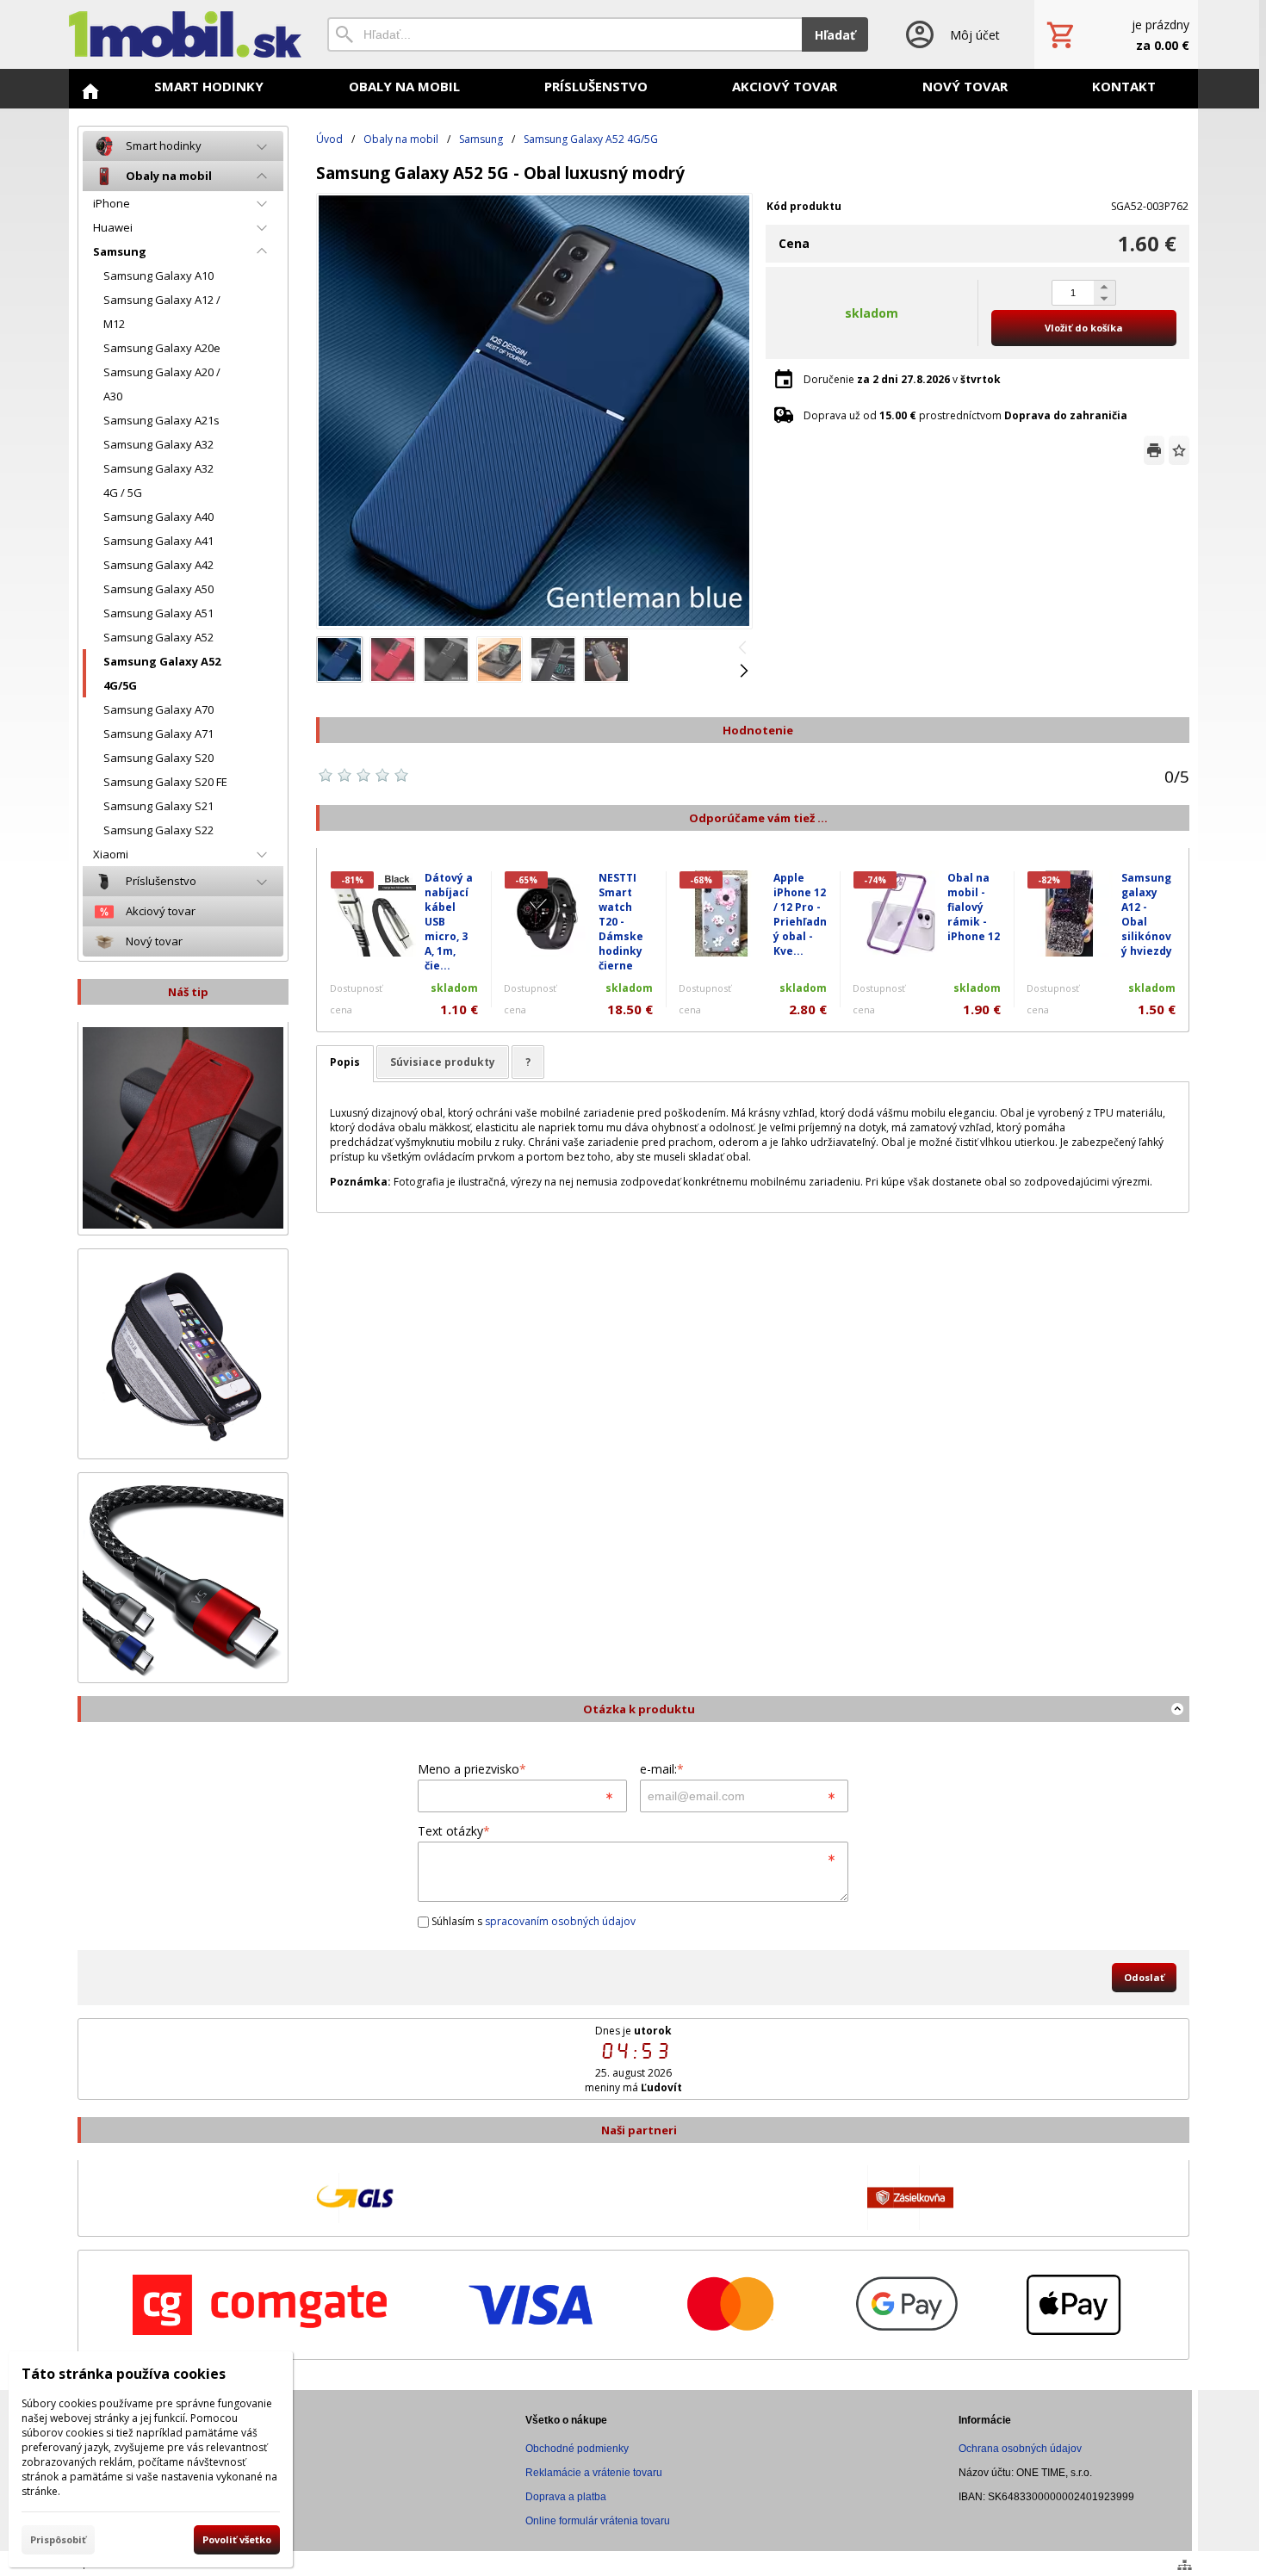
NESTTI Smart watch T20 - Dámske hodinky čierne (621, 922)
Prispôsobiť (58, 2539)
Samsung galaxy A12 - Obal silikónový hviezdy (1147, 914)
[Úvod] (185, 34)
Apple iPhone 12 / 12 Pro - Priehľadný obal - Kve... (800, 914)
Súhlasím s (532, 1921)
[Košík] (1116, 34)
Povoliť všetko (237, 2539)
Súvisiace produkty (443, 1062)
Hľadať (835, 35)
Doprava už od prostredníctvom (965, 415)
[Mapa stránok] (1185, 2565)
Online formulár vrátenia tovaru (598, 2521)
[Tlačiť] (1154, 450)
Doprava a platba (566, 2497)
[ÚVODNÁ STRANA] (90, 91)
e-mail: (662, 1769)
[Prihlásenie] (951, 34)
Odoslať (1144, 1977)
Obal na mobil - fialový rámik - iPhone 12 (974, 907)
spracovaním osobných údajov (560, 1921)
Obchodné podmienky (577, 2449)
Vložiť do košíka (1084, 328)
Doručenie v (902, 379)
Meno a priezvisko (472, 1769)
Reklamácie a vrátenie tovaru (594, 2473)
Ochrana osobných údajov (1020, 2449)
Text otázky (454, 1831)
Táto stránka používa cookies (124, 2374)
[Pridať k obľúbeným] (1179, 450)
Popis (345, 1062)
